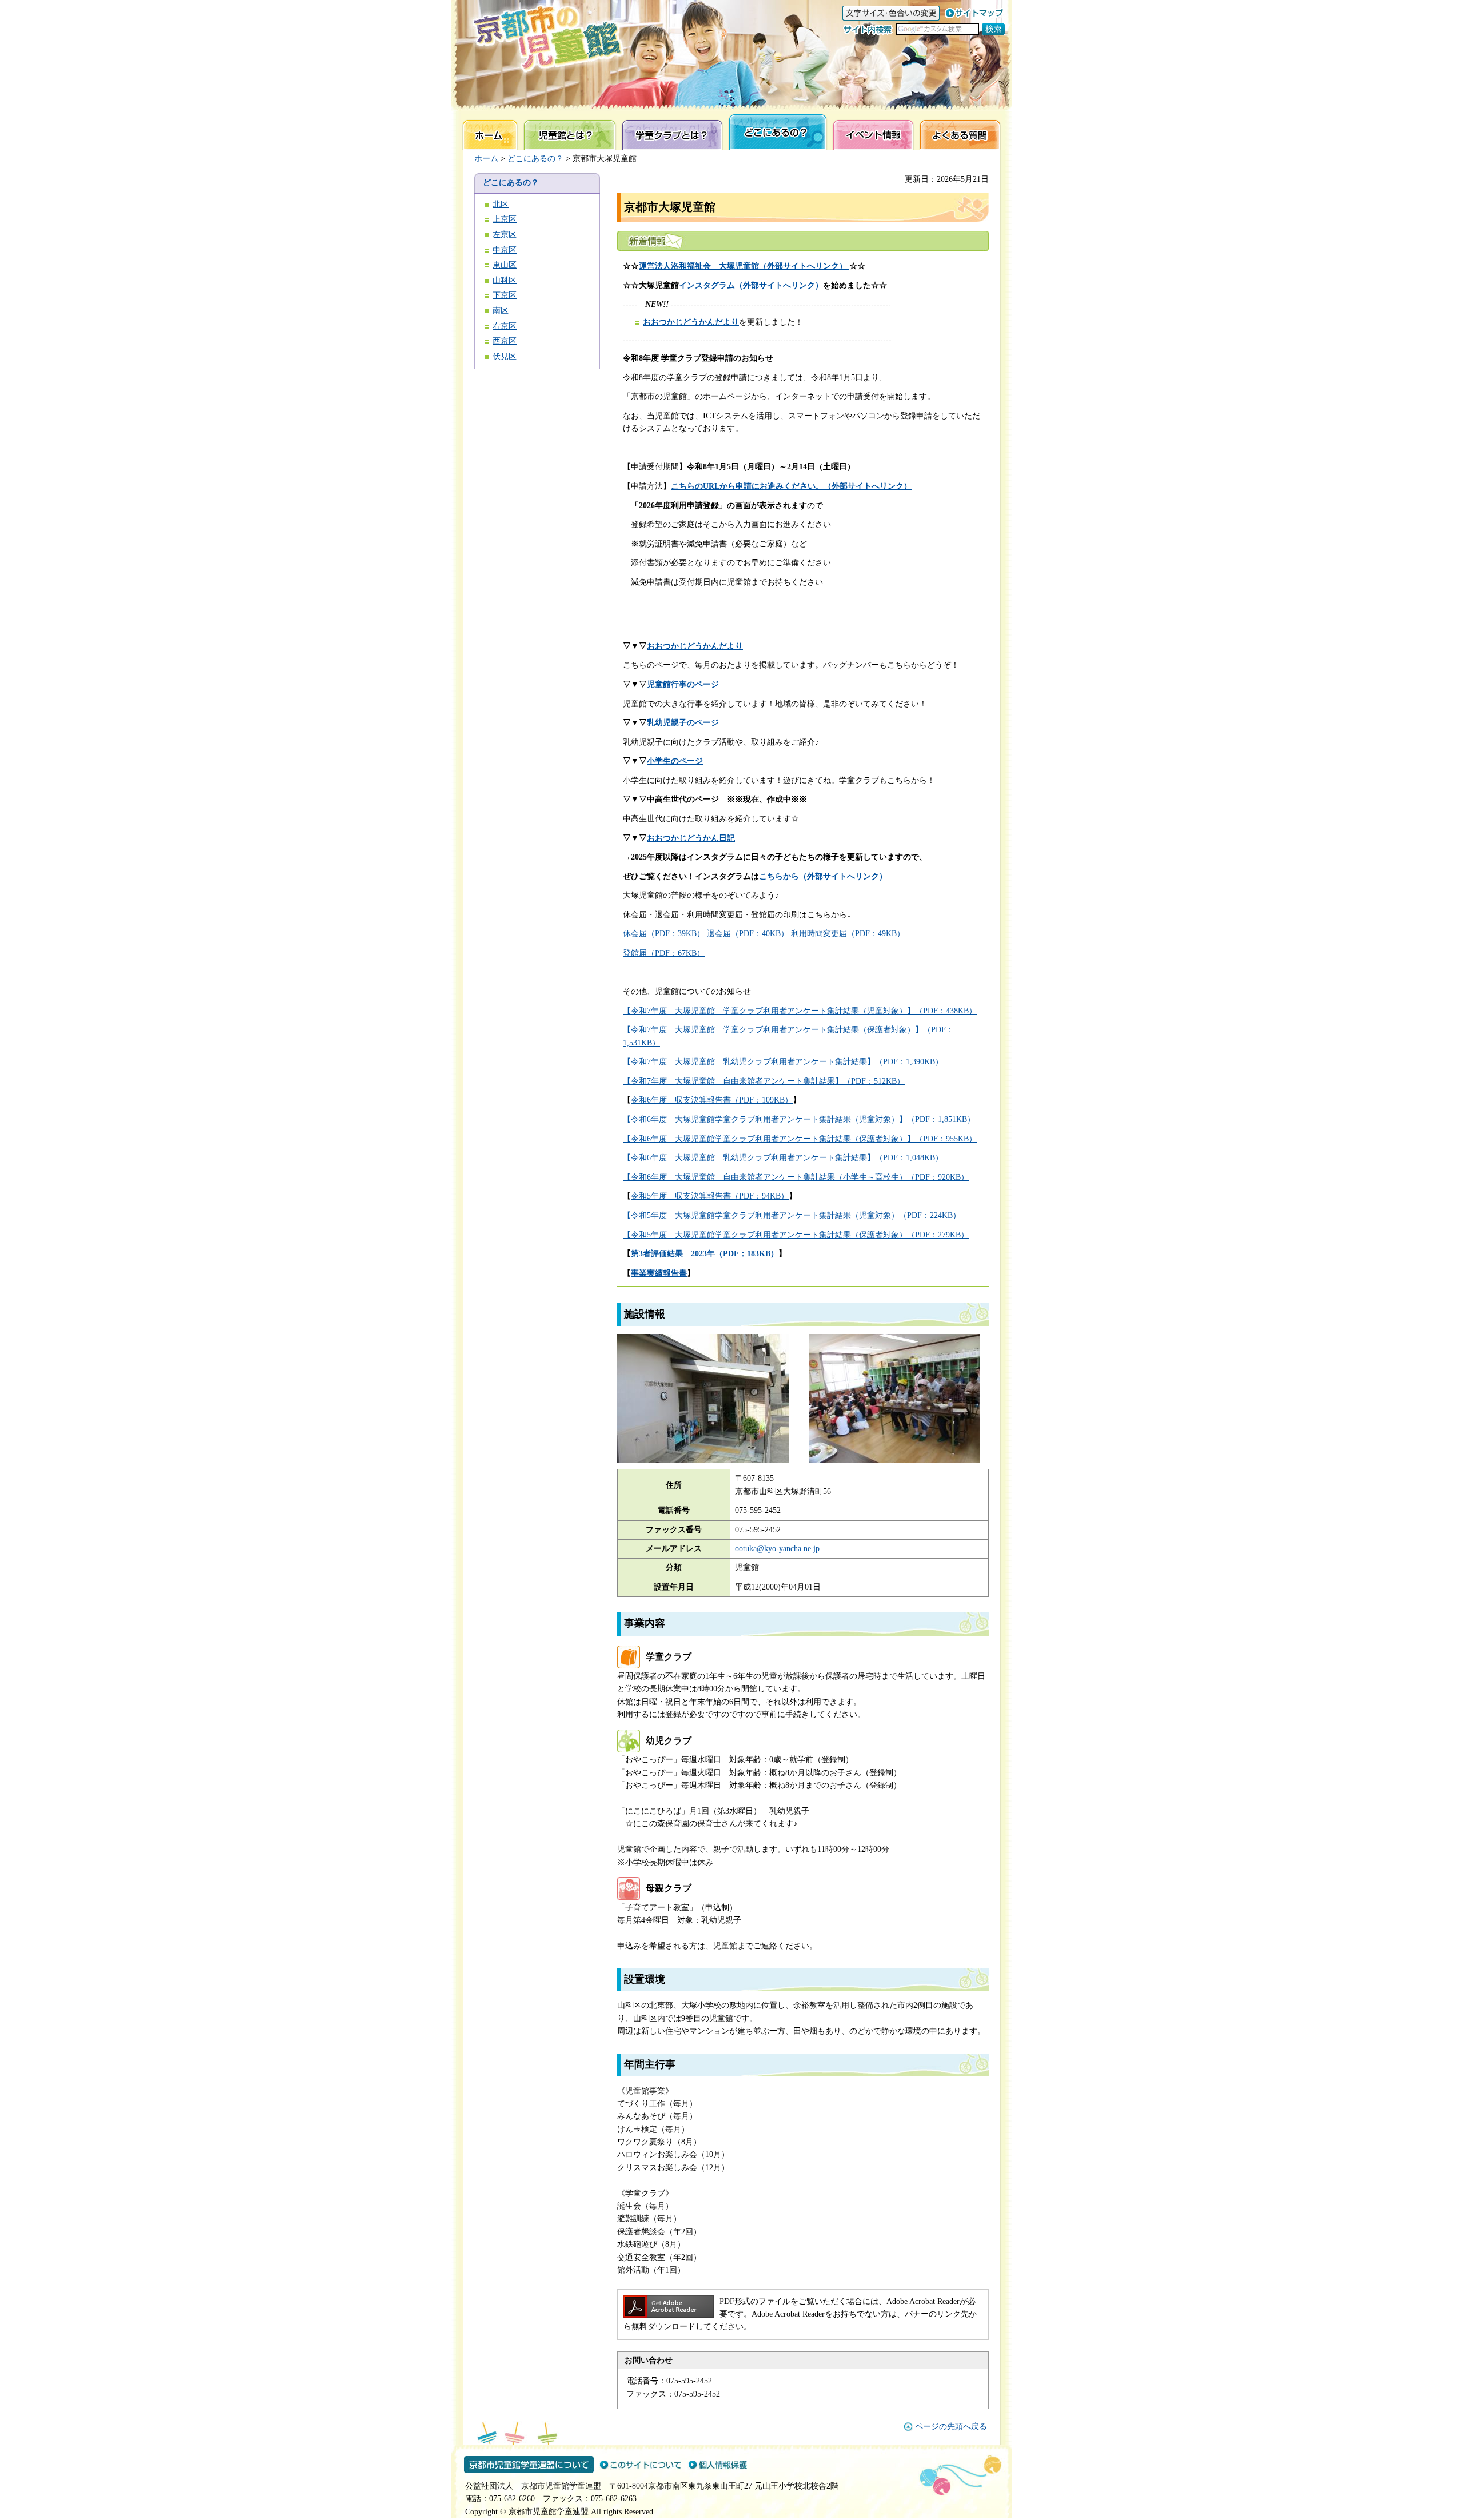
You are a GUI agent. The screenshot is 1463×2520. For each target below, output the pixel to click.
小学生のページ (675, 761)
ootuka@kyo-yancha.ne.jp (777, 1549)
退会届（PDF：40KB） (748, 934)
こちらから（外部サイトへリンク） (823, 876)
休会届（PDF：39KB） (664, 934)
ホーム (486, 159)
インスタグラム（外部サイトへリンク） (751, 285)
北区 (501, 204)
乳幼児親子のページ (683, 723)
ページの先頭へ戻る (951, 2427)
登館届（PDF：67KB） (664, 953)
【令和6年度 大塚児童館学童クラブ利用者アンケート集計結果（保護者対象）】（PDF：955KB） (800, 1139)
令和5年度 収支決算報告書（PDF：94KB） (710, 1196)
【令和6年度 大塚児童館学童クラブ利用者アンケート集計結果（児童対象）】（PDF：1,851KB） (799, 1119)
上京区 (505, 219)
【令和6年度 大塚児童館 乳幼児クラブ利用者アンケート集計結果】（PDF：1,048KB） (783, 1158)
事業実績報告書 (659, 1273)
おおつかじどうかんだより (691, 322)
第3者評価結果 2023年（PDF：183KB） (705, 1254)
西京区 (505, 341)
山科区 (505, 280)
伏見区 (505, 356)
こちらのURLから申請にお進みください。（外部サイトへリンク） (791, 486)
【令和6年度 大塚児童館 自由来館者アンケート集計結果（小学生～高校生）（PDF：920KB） (796, 1177)
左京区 (505, 235)
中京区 (505, 250)
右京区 (505, 326)
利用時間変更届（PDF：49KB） (848, 934)
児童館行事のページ (683, 684)
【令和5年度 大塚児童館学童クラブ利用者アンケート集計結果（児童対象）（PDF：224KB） (792, 1215)
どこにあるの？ (535, 159)
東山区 (505, 265)
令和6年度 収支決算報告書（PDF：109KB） (712, 1100)
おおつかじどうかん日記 (691, 838)
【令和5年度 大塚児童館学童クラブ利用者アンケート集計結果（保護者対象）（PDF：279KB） (796, 1235)
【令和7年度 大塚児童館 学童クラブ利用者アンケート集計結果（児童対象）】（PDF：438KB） (800, 1011)
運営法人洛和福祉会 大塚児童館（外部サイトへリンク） (744, 266)
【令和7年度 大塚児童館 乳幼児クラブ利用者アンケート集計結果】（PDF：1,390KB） (783, 1062)
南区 (501, 311)
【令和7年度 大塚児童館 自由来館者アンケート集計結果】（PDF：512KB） (764, 1081)
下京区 (505, 295)
